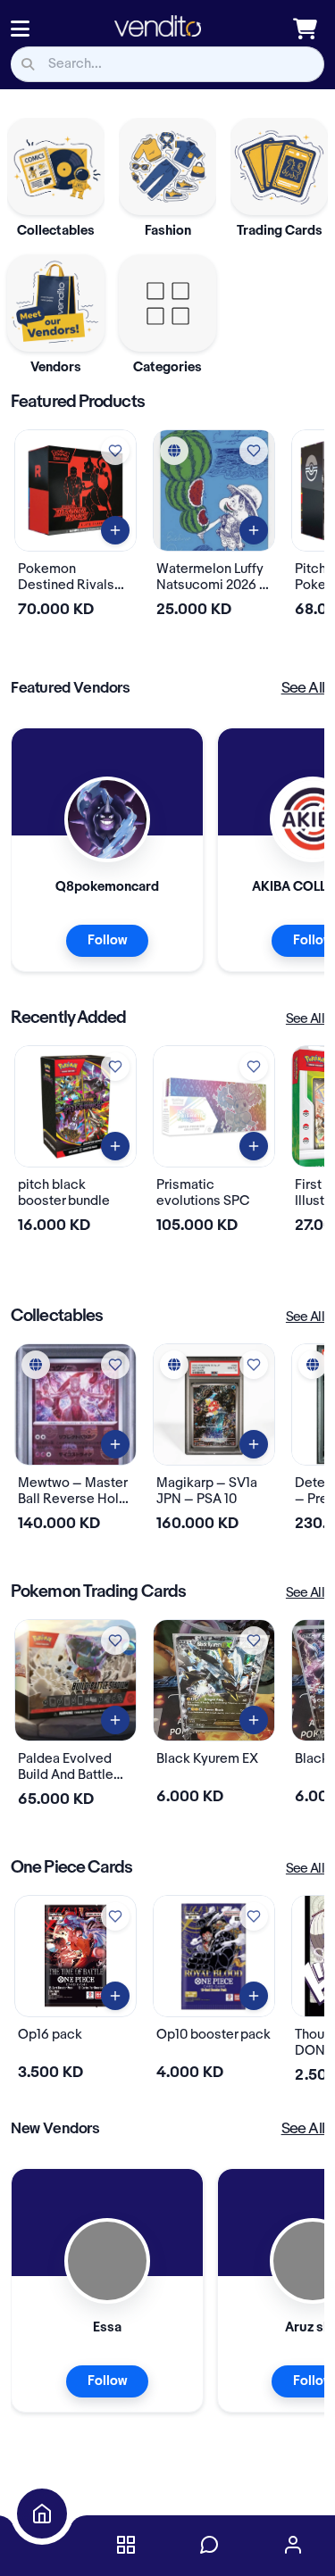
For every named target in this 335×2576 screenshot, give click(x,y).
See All (303, 688)
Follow (107, 941)
